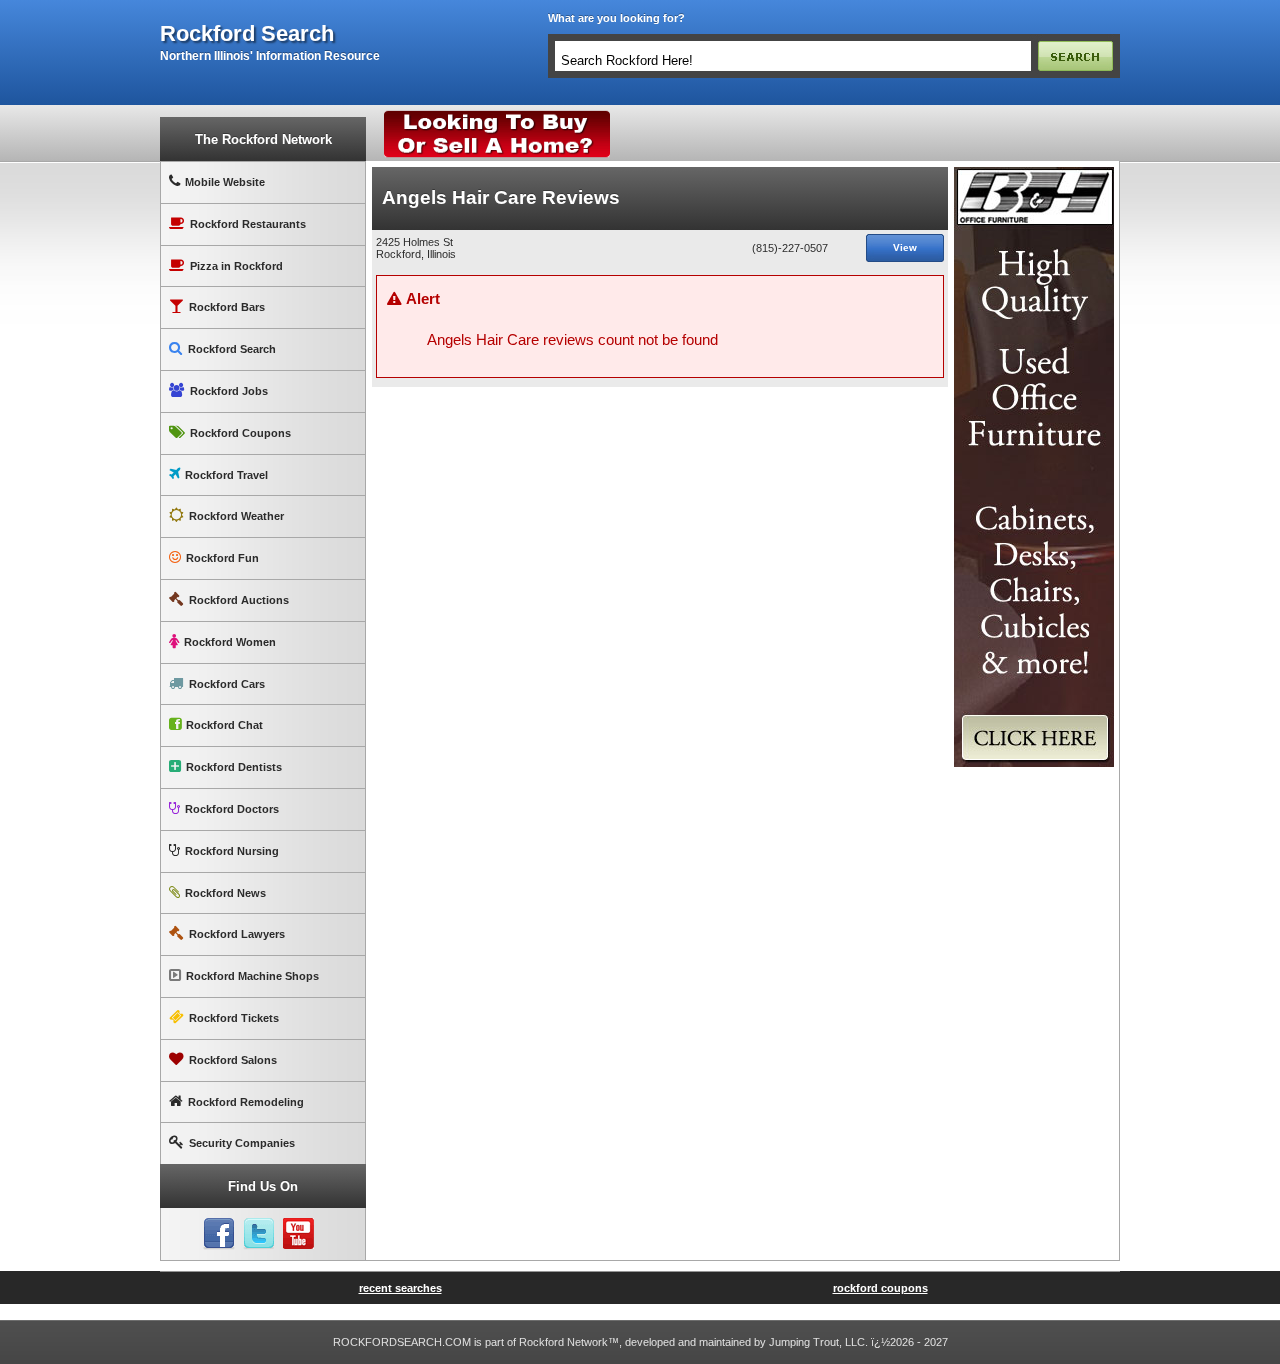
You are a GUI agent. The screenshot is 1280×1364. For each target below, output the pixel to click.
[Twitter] (259, 1234)
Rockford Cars (227, 684)
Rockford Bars (227, 307)
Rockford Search (232, 349)
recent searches (400, 1288)
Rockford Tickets (234, 1018)
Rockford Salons (233, 1060)
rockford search (247, 34)
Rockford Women (230, 642)
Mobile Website (225, 182)
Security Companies (242, 1143)
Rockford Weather (236, 516)
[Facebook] (219, 1234)
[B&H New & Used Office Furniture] (1034, 175)
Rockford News (225, 893)
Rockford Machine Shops (252, 976)
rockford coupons (880, 1288)
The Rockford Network (263, 139)
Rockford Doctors (232, 809)
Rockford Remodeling (246, 1102)
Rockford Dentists (234, 767)
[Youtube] (299, 1234)
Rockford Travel (226, 475)
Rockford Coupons (240, 433)
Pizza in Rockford (236, 266)
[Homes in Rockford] (497, 115)
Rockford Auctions (239, 600)
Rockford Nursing (232, 851)
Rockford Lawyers (237, 934)
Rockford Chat (224, 725)
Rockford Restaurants (248, 224)
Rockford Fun (222, 558)
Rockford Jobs (229, 391)
